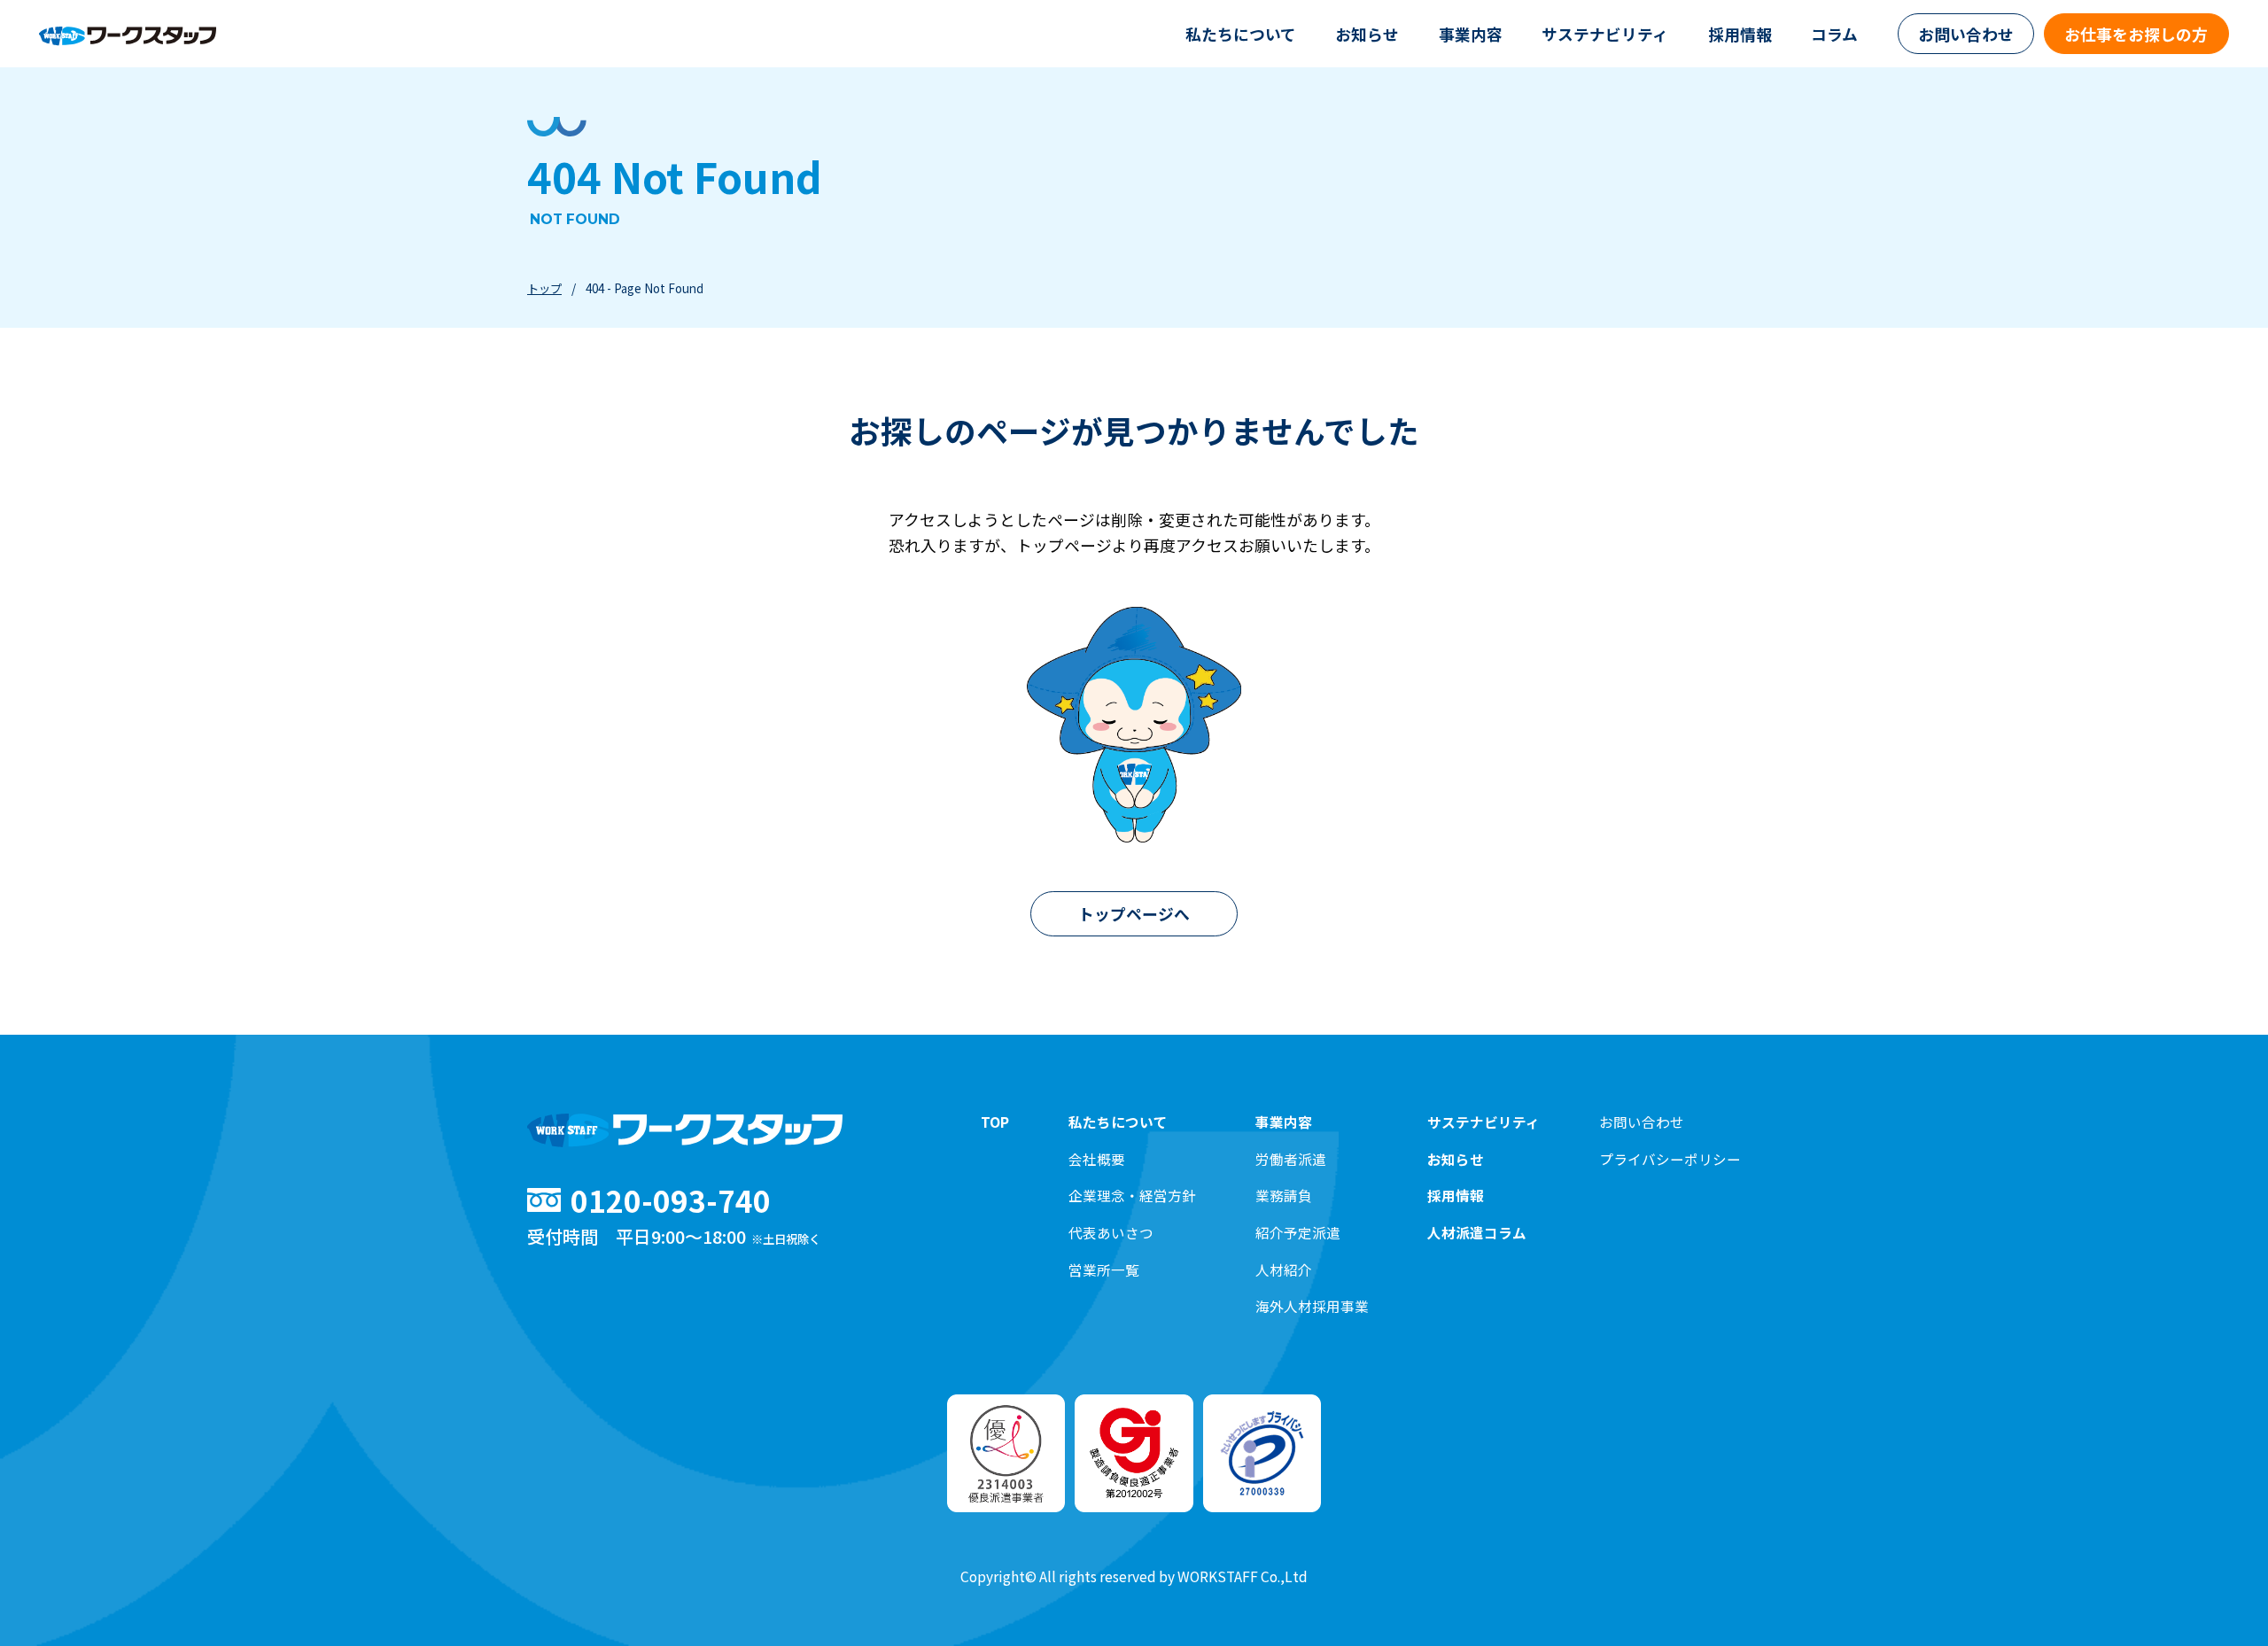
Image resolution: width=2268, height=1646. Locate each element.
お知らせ (1367, 34)
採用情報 (1740, 34)
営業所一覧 (1104, 1270)
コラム (1834, 34)
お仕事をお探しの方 (2136, 34)
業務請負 (1284, 1196)
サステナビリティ (1605, 34)
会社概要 (1097, 1159)
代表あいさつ (1111, 1233)
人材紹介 (1284, 1270)
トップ (544, 288)
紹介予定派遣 (1298, 1233)
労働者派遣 (1291, 1159)
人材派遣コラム (1477, 1233)
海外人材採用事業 (1312, 1306)
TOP (995, 1122)
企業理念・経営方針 (1132, 1196)
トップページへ (1134, 913)
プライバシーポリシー (1670, 1159)
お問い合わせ (1966, 34)
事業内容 (1471, 34)
